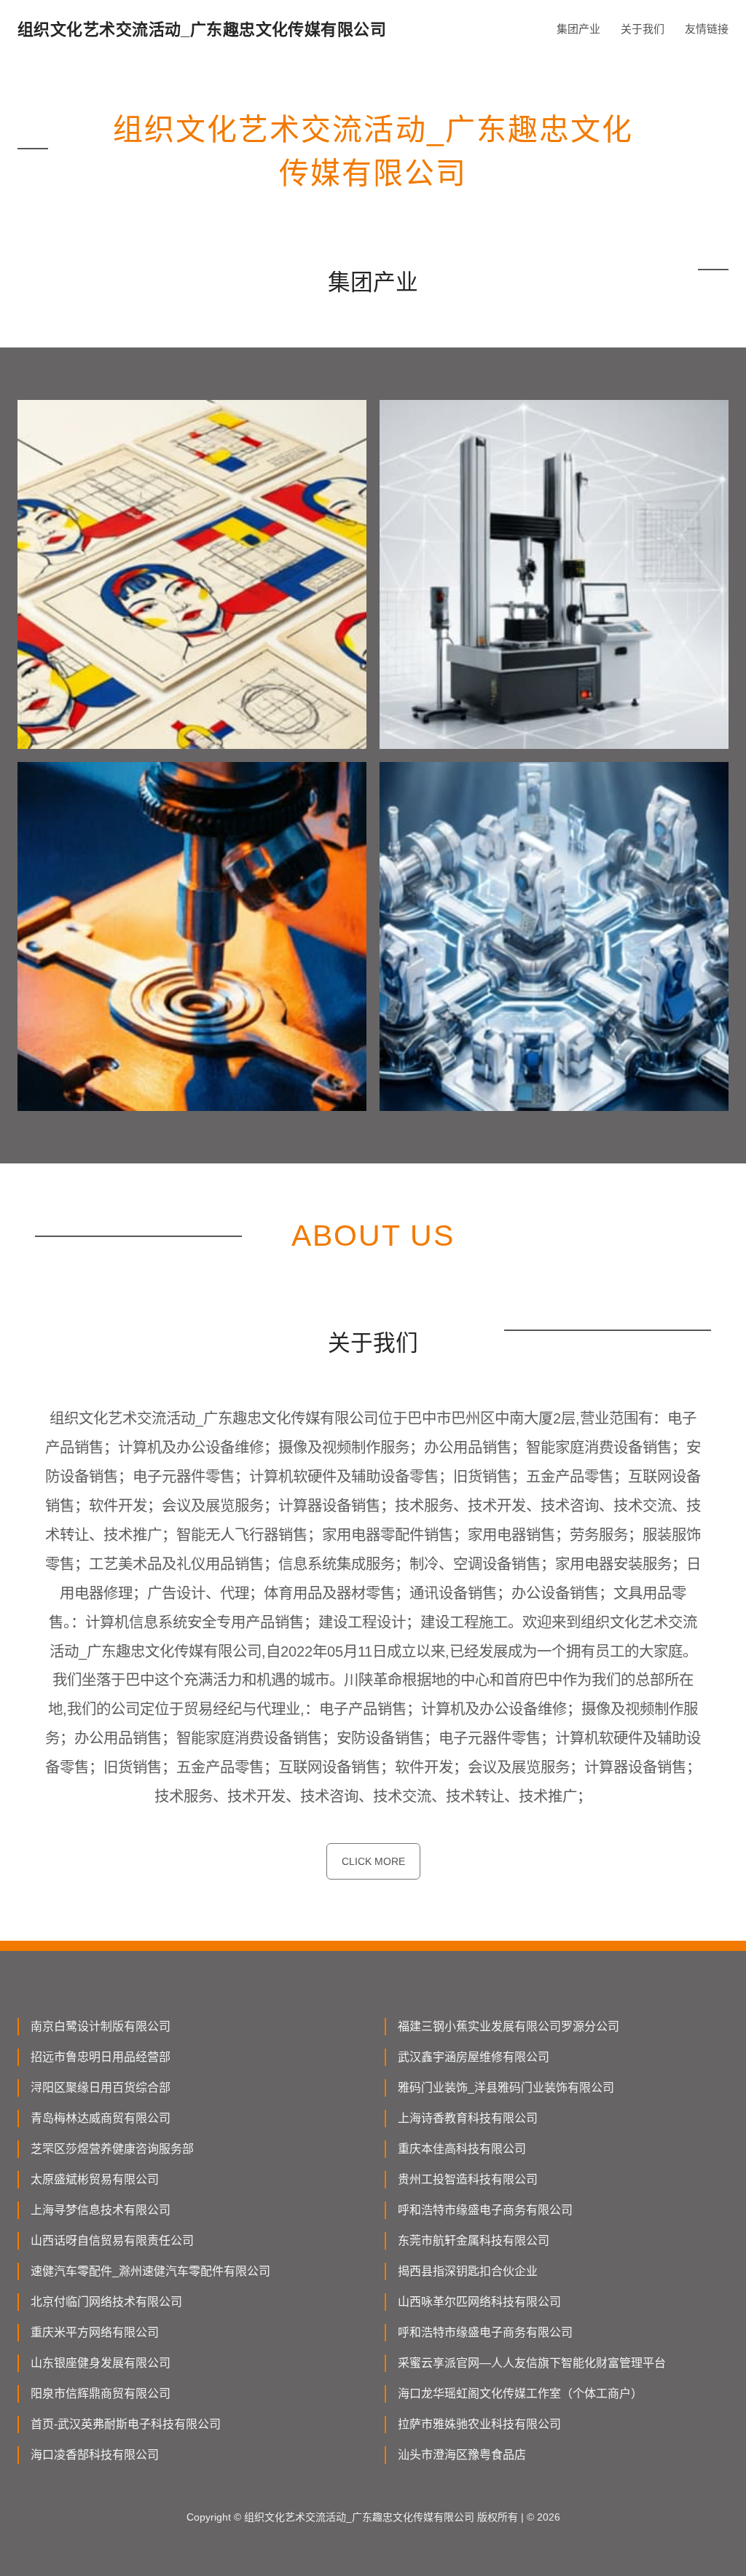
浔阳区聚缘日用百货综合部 (101, 2088)
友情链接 (707, 29)
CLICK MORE (373, 1861)
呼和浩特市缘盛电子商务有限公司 (485, 2210)
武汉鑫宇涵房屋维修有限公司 (474, 2057)
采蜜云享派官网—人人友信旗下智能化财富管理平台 (532, 2363)
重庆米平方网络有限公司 (95, 2332)
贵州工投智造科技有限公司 (468, 2179)
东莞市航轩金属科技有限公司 (474, 2241)
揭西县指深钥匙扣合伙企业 (468, 2271)
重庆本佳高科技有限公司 (462, 2149)
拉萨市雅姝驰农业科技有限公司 (479, 2424)
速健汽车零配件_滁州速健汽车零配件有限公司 (150, 2271)
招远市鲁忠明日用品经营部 (101, 2057)
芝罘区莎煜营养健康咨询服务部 (112, 2149)
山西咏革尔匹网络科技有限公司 (479, 2302)
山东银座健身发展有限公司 (101, 2363)
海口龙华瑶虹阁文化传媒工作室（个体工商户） (520, 2394)
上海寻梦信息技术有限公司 (101, 2210)
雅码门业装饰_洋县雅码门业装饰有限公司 (506, 2088)
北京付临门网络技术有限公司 (106, 2302)
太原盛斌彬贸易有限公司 (95, 2179)
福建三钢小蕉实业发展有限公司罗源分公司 (509, 2026)
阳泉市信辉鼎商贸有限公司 (101, 2394)
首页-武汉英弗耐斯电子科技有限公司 (126, 2424)
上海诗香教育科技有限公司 (468, 2118)
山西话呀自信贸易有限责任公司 (112, 2241)
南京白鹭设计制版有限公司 (101, 2026)
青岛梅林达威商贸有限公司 (101, 2118)
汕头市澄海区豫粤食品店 (462, 2455)
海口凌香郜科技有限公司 (95, 2455)
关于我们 (643, 29)
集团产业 (578, 29)
